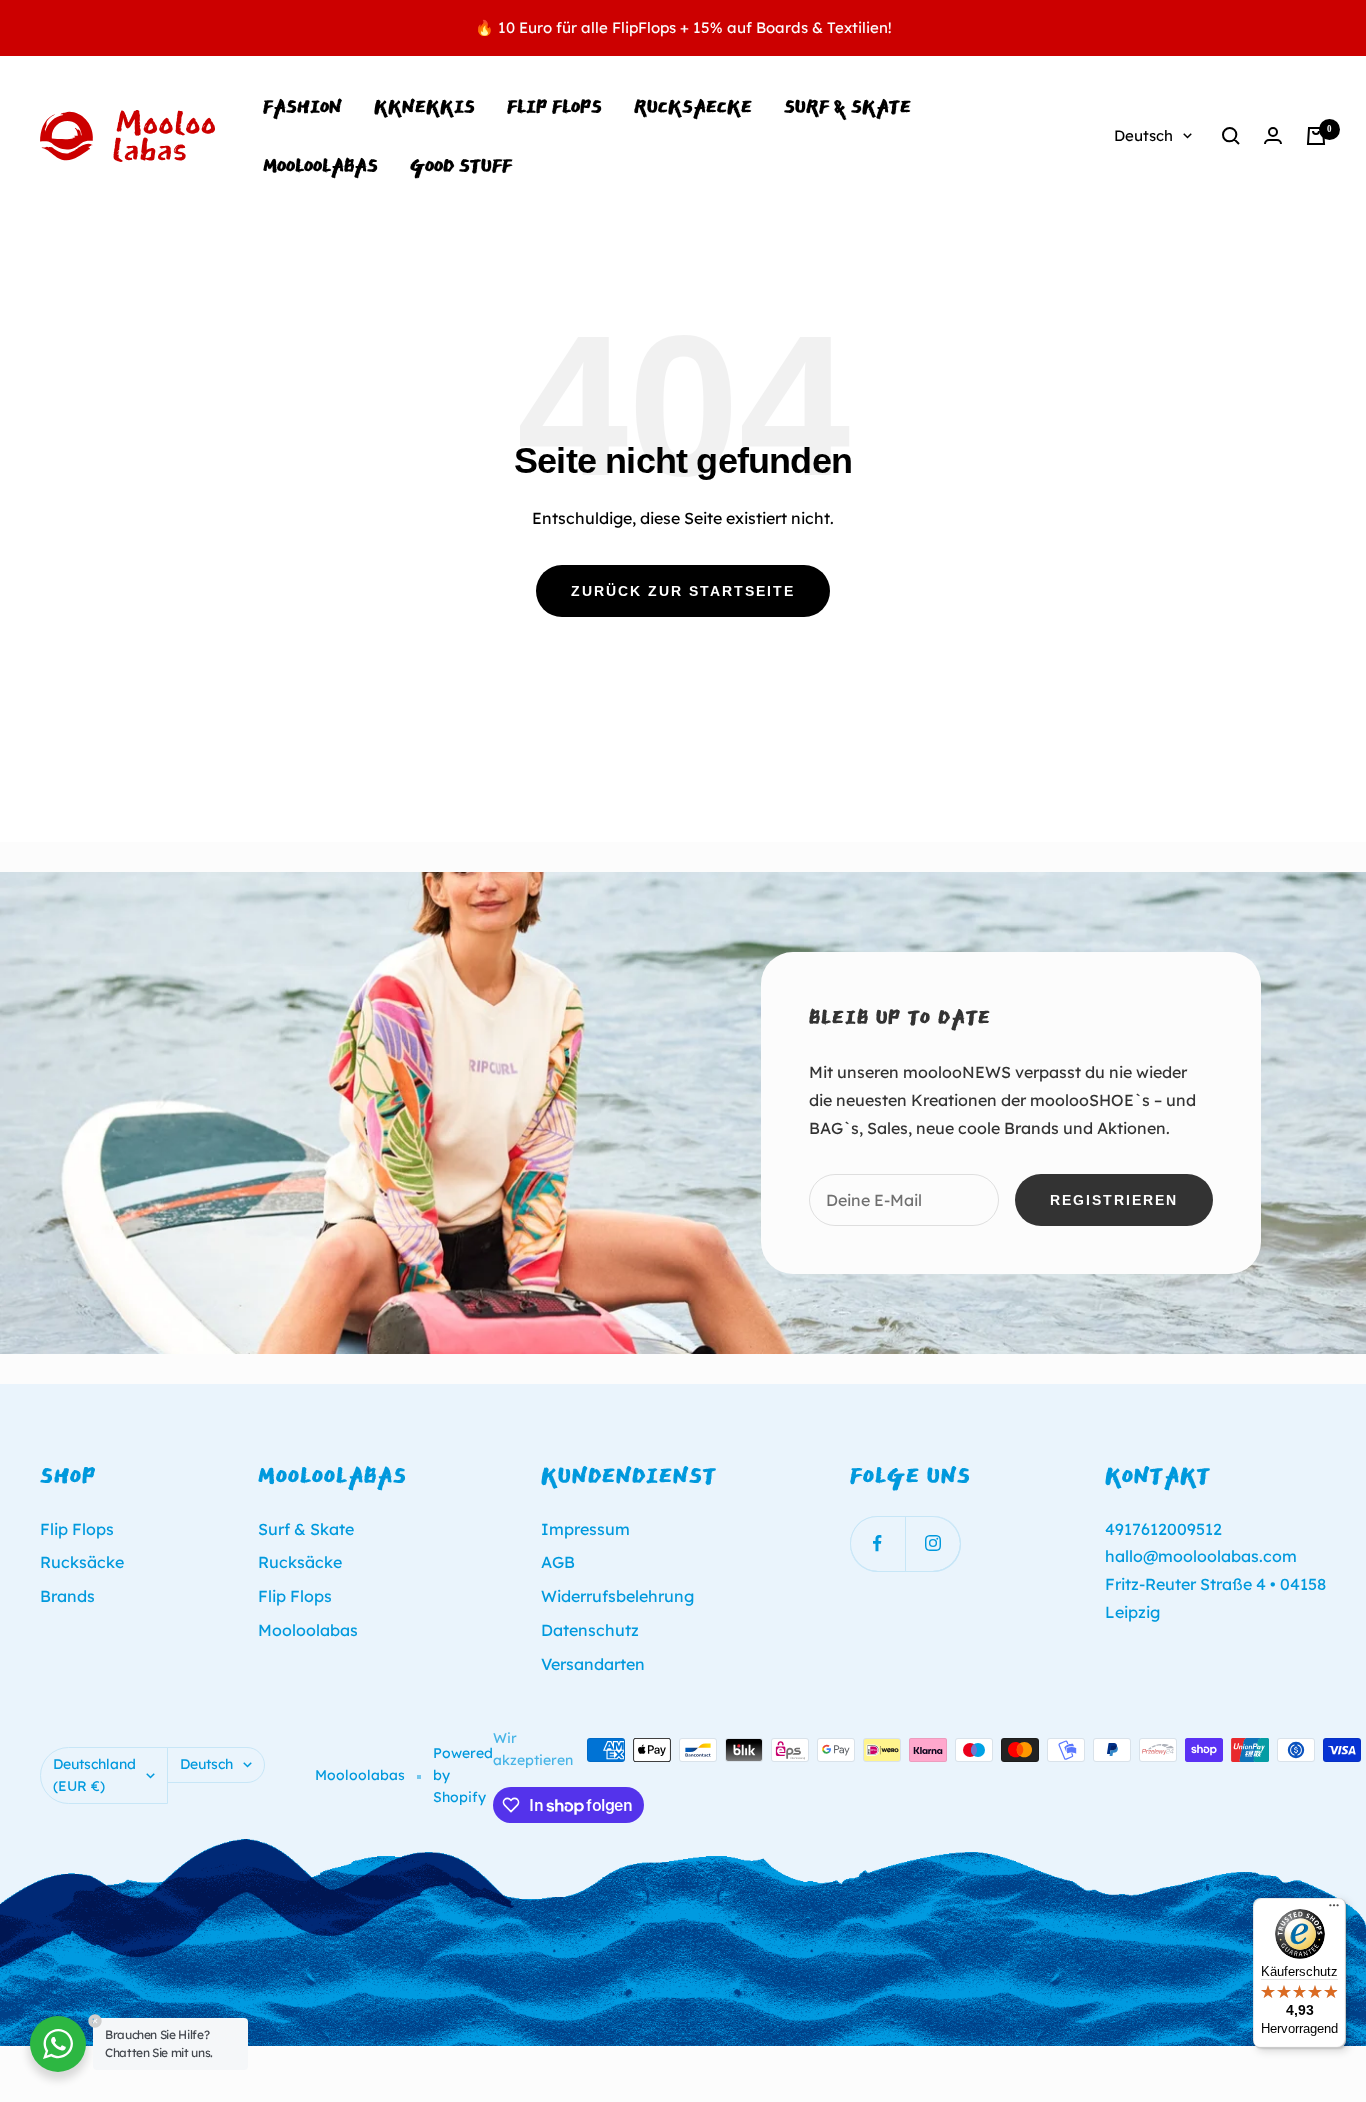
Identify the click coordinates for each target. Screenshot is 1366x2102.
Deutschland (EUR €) (94, 1775)
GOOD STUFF (461, 165)
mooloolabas (320, 165)
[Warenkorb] (1316, 136)
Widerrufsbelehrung (617, 1596)
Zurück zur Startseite (683, 591)
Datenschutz (590, 1630)
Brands (67, 1596)
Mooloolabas (308, 1630)
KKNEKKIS (424, 106)
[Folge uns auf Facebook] (877, 1543)
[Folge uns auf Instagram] (932, 1543)
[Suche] (1231, 136)
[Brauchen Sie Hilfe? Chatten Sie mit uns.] (58, 2044)
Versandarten (593, 1664)
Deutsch (1143, 135)
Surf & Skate (847, 106)
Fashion (302, 106)
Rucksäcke (82, 1562)
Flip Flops (554, 106)
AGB (558, 1562)
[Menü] (1334, 1910)
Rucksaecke (693, 106)
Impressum (585, 1529)
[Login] (1273, 135)
